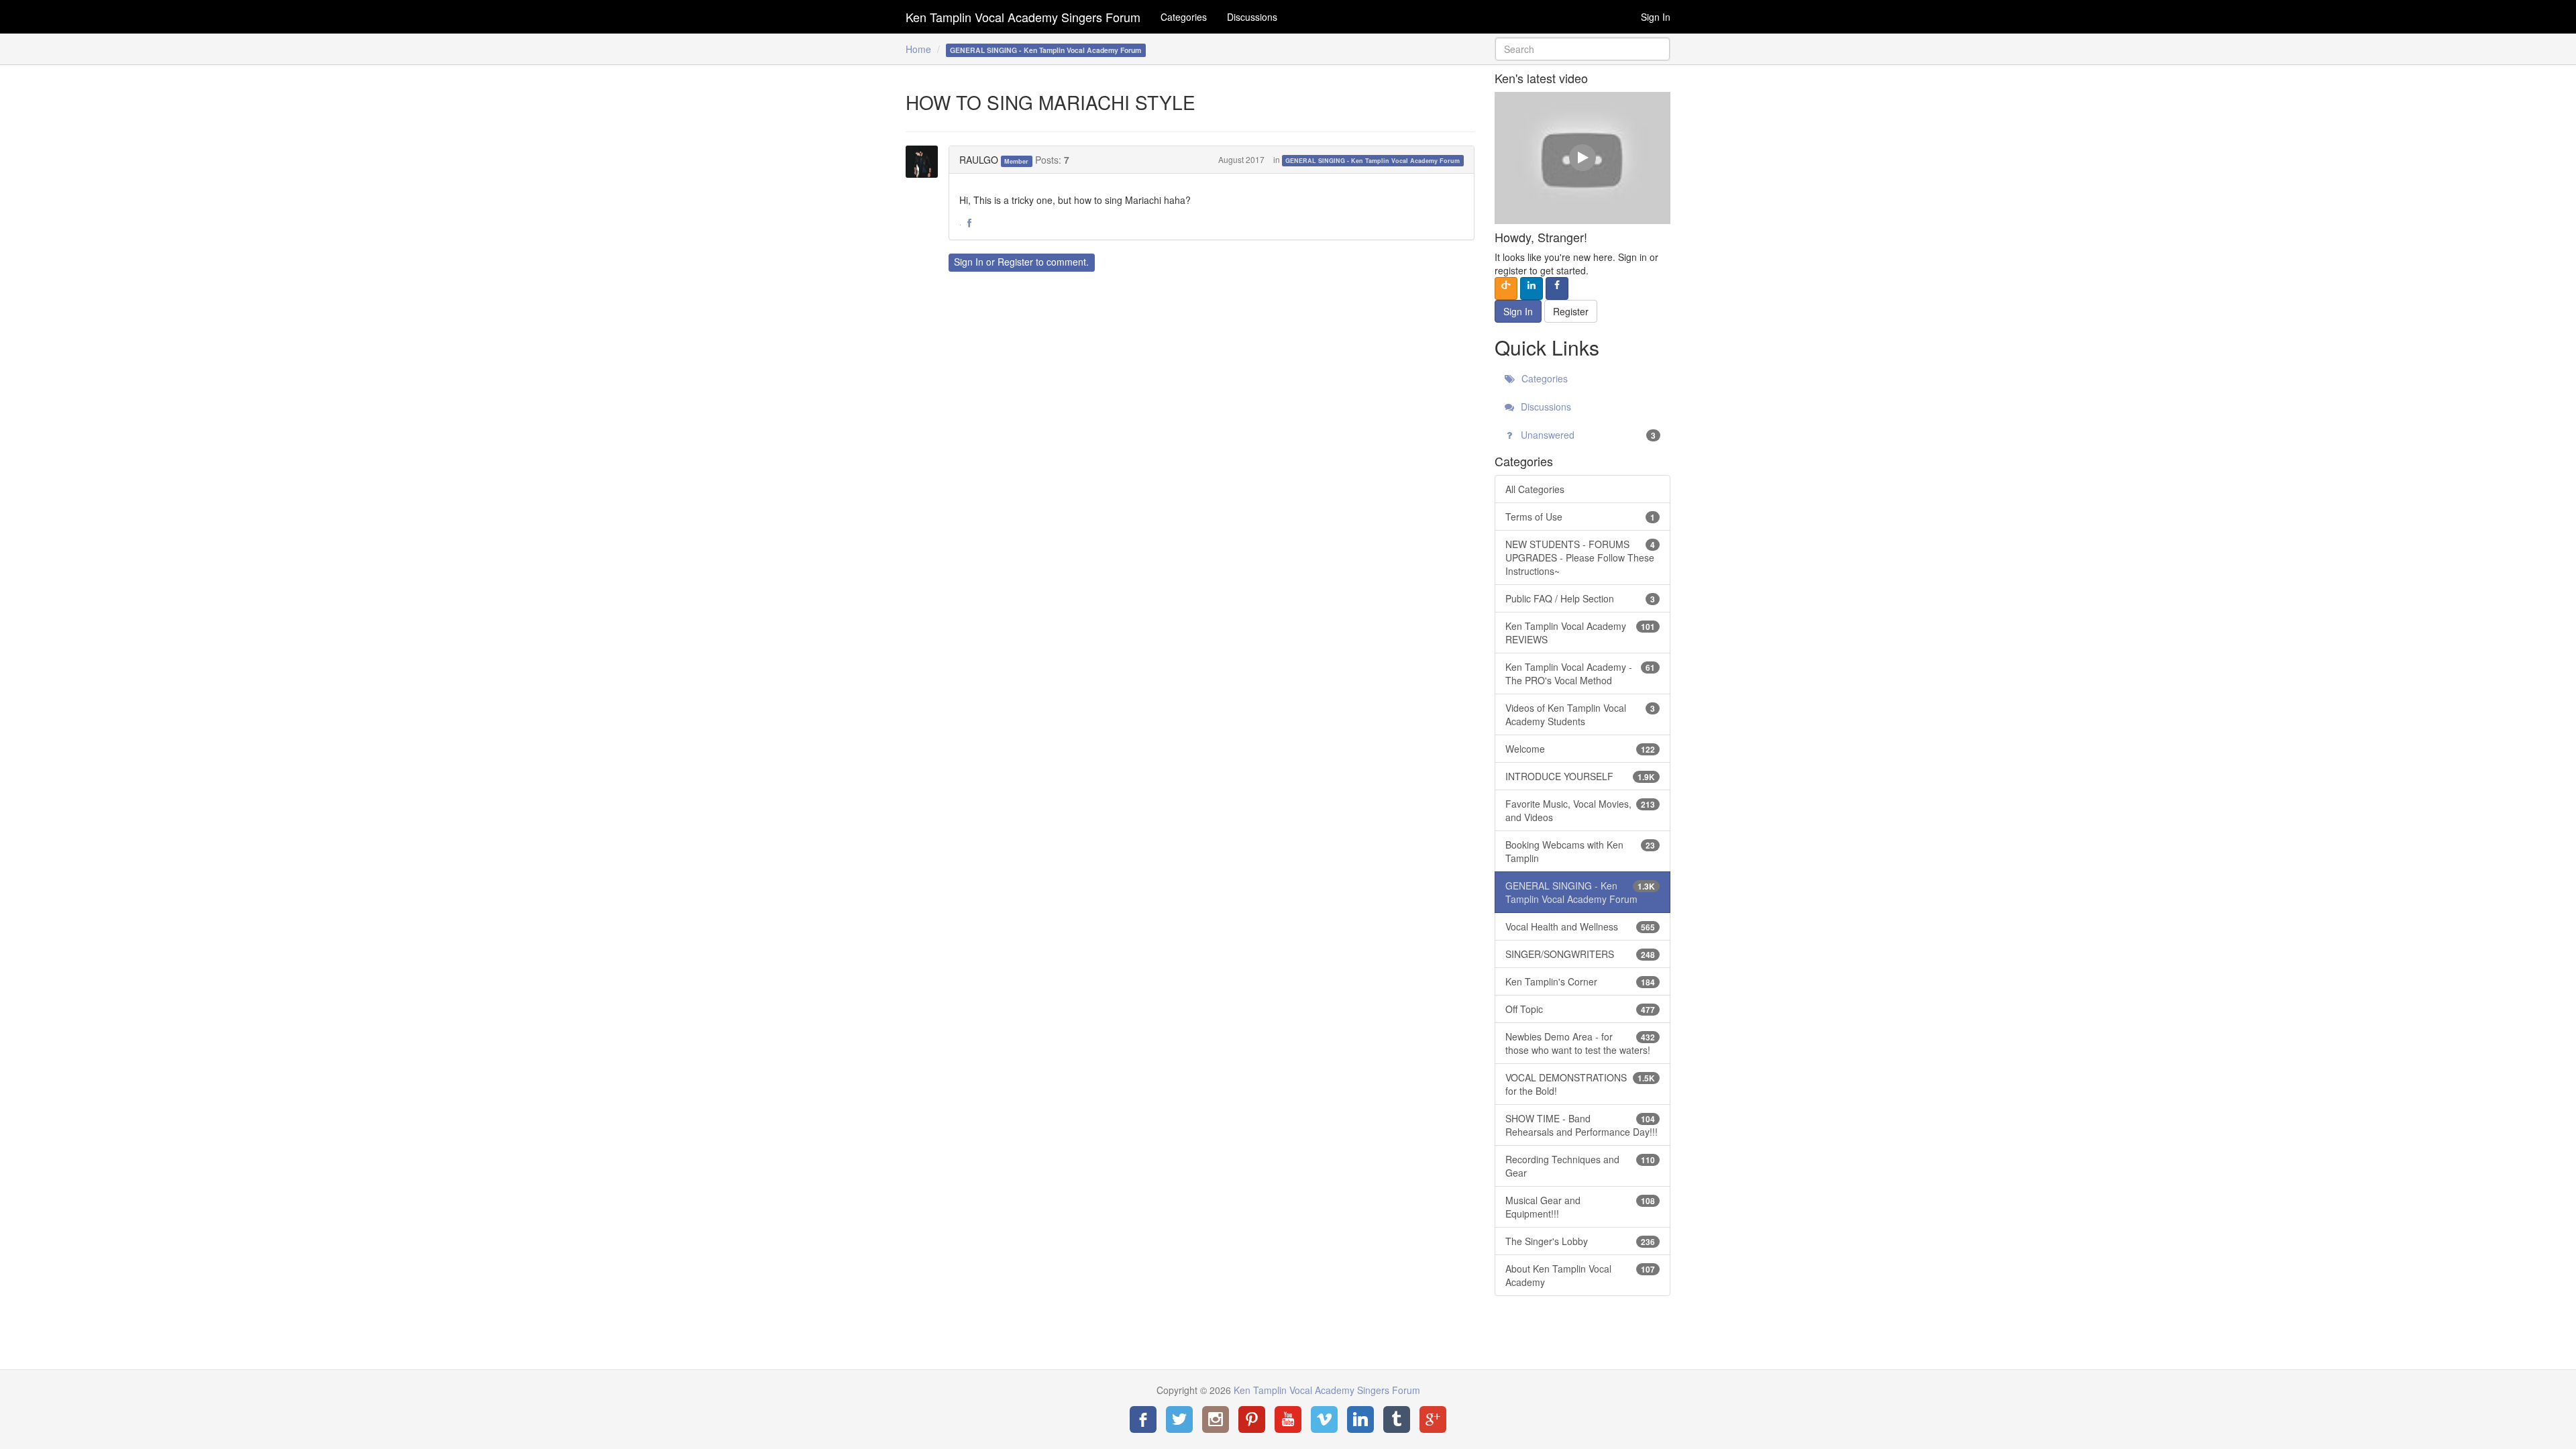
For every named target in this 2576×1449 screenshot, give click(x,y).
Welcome (1580, 749)
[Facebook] (1143, 1419)
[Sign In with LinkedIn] (1532, 288)
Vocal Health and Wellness (1580, 926)
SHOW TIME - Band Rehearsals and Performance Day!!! (1581, 1125)
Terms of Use (1580, 517)
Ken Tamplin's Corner (1580, 981)
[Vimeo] (1324, 1419)
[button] (969, 223)
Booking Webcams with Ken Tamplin (1580, 851)
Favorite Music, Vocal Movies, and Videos (1580, 810)
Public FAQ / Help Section (1580, 598)
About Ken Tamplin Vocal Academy (1580, 1275)
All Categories (1535, 489)
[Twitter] (1179, 1419)
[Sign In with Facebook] (1557, 288)
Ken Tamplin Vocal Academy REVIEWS (1580, 633)
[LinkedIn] (1360, 1419)
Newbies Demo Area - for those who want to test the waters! (1580, 1043)
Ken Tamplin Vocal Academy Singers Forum (1023, 17)
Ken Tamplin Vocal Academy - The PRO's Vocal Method (1580, 674)
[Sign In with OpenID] (1506, 288)
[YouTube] (1288, 1419)
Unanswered (1587, 435)
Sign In (1656, 17)
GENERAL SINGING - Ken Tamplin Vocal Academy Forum (1373, 161)
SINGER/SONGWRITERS (1580, 954)
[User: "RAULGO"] (926, 162)
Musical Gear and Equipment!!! (1580, 1207)
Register (1015, 262)
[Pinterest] (1252, 1419)
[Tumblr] (1397, 1419)
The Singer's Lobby (1580, 1241)
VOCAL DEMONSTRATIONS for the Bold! (1580, 1084)
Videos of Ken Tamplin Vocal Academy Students (1580, 714)
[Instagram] (1216, 1419)
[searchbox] (1583, 49)
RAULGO (979, 160)
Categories (1184, 17)
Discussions (1252, 17)
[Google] (1433, 1419)
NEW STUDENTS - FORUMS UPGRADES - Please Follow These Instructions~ (1580, 557)
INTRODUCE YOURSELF (1580, 776)
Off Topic (1580, 1009)
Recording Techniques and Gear (1580, 1166)
